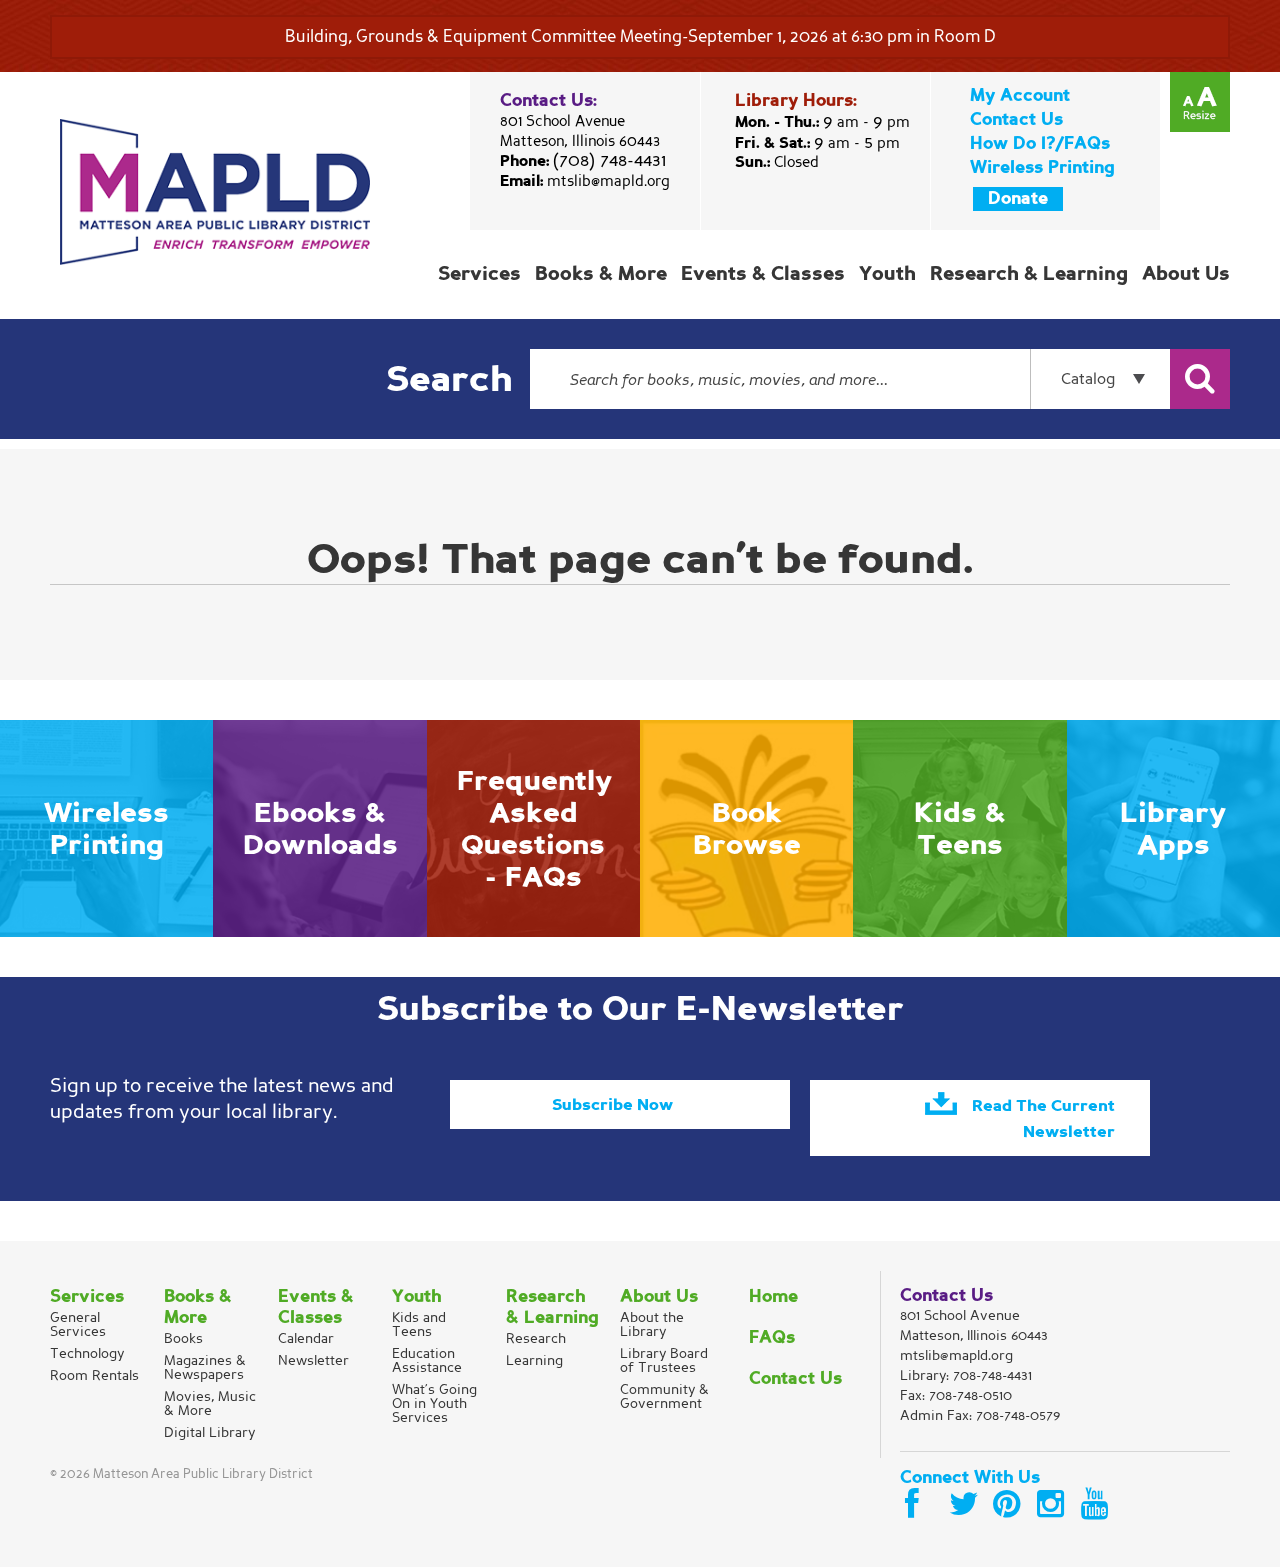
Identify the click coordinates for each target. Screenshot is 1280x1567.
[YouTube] (1098, 1505)
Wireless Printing (1042, 167)
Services (479, 274)
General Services (78, 1324)
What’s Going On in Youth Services (434, 1403)
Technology (87, 1353)
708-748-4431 (992, 1375)
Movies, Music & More (210, 1403)
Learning (534, 1360)
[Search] (1200, 379)
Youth (887, 274)
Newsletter (313, 1360)
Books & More (601, 274)
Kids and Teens (419, 1324)
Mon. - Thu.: (822, 122)
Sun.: (777, 162)
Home (773, 1296)
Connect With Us (970, 1477)
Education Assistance (427, 1360)
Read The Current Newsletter (1043, 1119)
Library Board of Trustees (664, 1360)
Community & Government (664, 1396)
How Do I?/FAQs (1040, 143)
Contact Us (1016, 119)
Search (449, 379)
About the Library (652, 1324)
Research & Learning (1029, 274)
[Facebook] (922, 1505)
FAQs (772, 1337)
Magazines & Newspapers (205, 1367)
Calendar (306, 1338)
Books (183, 1338)
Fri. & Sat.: (817, 143)
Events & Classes (763, 274)
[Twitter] (966, 1505)
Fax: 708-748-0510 (956, 1395)
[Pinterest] (1010, 1505)
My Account (1020, 95)
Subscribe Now (612, 1105)
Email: (585, 181)
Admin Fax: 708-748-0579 (980, 1415)
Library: (966, 1375)
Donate (1018, 198)
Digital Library (209, 1432)
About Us (1186, 274)
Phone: (583, 161)
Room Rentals (94, 1375)
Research (536, 1338)
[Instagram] (1054, 1505)
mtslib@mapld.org (608, 181)
